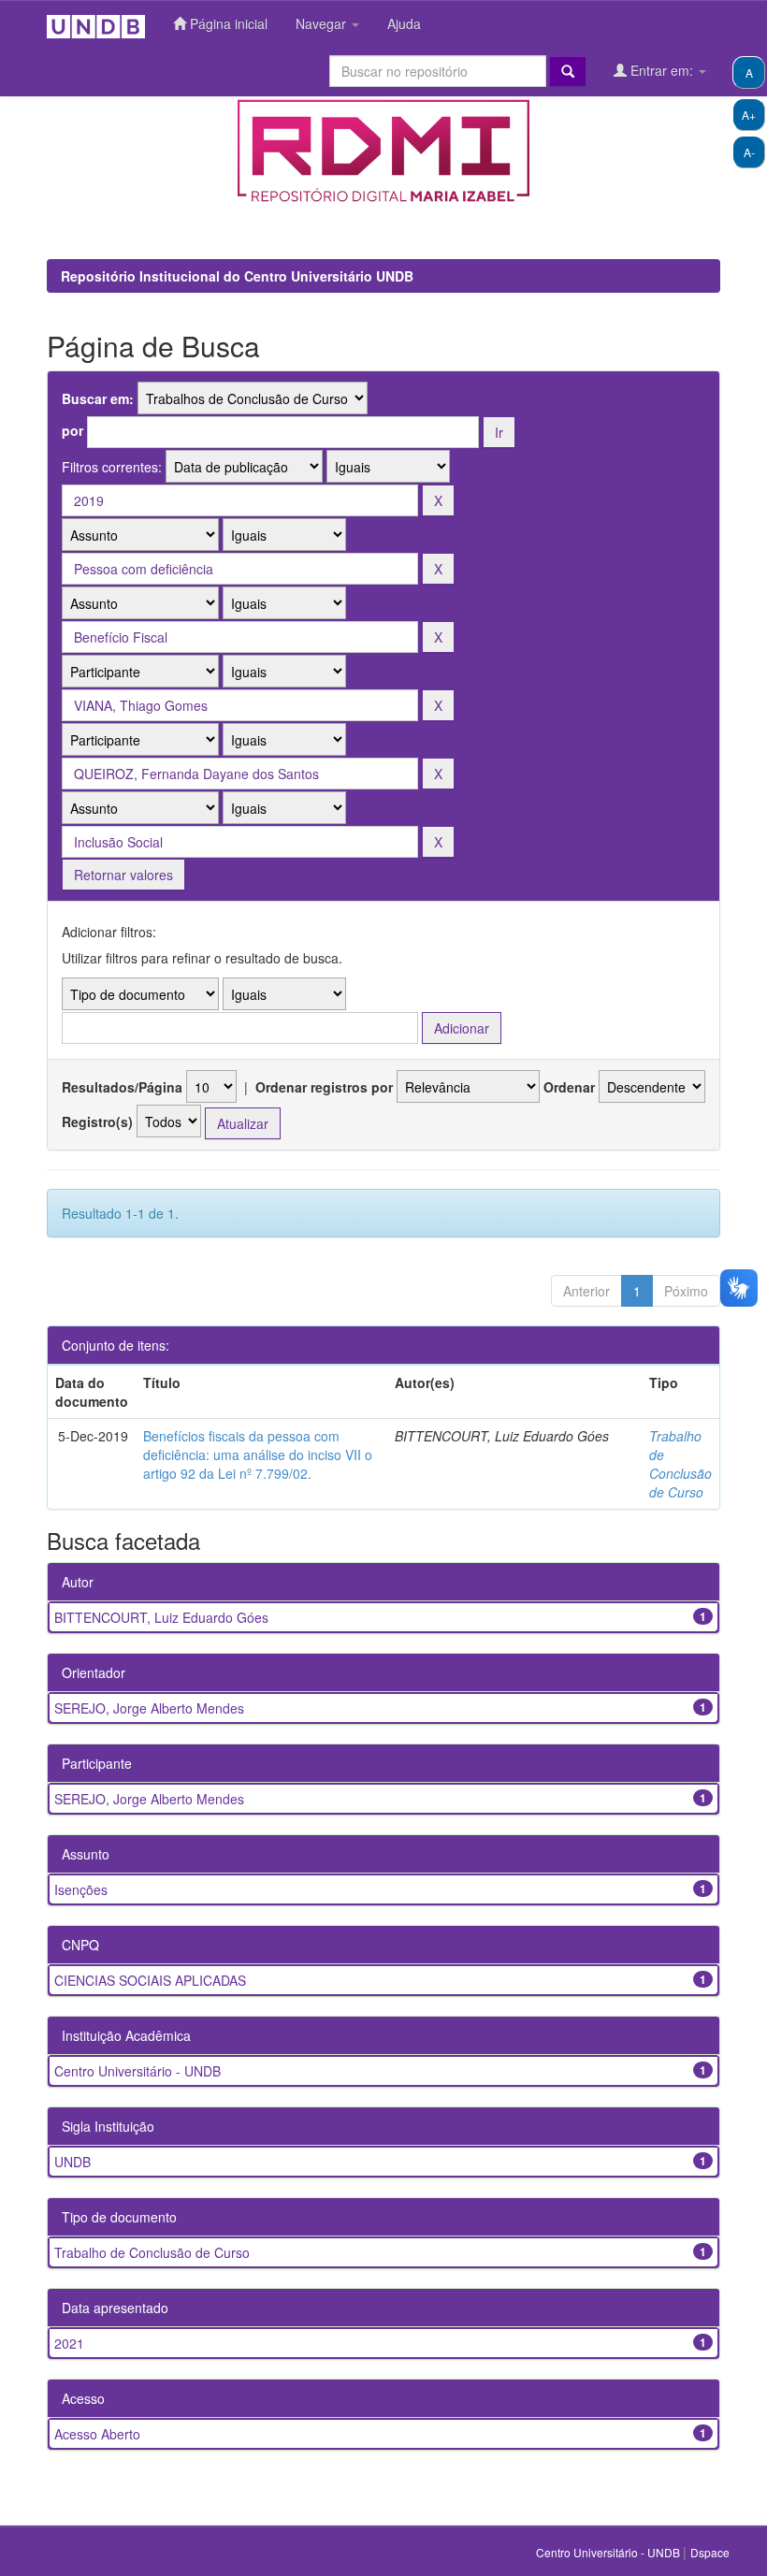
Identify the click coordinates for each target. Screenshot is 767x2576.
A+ (749, 115)
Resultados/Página (122, 1087)
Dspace (710, 2552)
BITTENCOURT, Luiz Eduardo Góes (161, 1617)
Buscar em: (98, 398)
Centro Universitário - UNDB (137, 2071)
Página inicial (227, 23)
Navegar (323, 23)
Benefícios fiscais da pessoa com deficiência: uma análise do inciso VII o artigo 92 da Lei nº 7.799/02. (258, 1454)
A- (749, 152)
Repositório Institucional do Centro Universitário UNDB (237, 276)
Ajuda (404, 23)
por (72, 430)
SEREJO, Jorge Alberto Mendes (149, 1708)
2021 (69, 2343)
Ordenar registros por (324, 1087)
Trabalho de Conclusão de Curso (680, 1464)
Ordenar (569, 1087)
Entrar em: (662, 70)
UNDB (72, 2162)
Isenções (81, 1889)
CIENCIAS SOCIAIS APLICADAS (150, 1980)
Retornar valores (123, 875)
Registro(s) (97, 1122)
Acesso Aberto (97, 2434)
